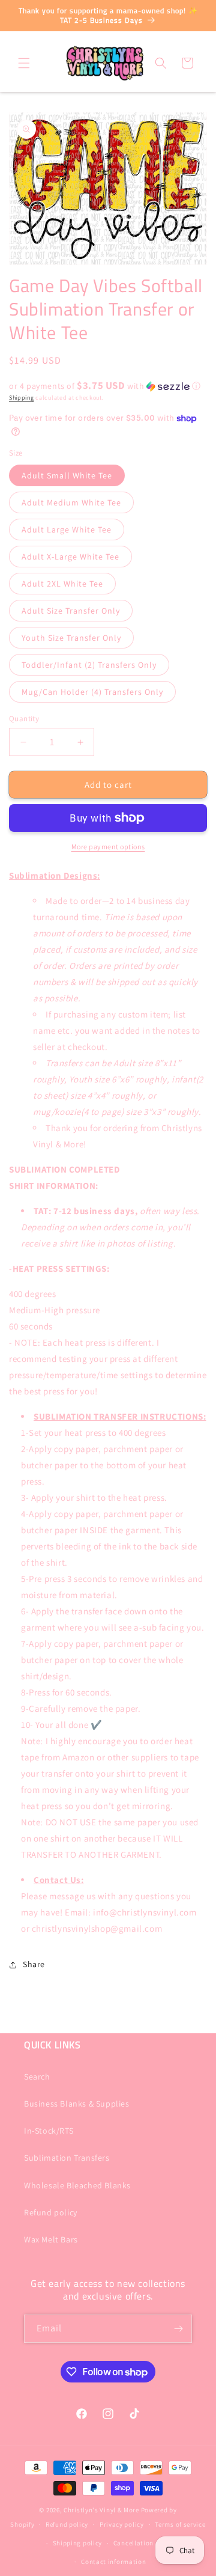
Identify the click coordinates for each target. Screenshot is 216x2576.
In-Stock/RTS (49, 2131)
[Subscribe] (178, 2329)
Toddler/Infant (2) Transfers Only (89, 665)
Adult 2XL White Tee (62, 584)
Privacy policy (122, 2524)
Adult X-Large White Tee (70, 557)
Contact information (113, 2562)
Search (37, 2077)
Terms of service (180, 2524)
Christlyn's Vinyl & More (101, 2510)
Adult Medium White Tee (71, 502)
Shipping (22, 398)
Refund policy (51, 2212)
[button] (24, 63)
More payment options (108, 847)
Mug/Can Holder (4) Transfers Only (92, 692)
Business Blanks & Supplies (77, 2104)
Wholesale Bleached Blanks (77, 2185)
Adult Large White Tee (67, 530)
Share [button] (34, 1964)
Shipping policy (78, 2543)
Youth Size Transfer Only (71, 638)
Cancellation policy (144, 2543)
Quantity (24, 719)
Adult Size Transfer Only (71, 611)
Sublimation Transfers (67, 2158)
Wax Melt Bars (51, 2239)
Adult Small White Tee (67, 475)
